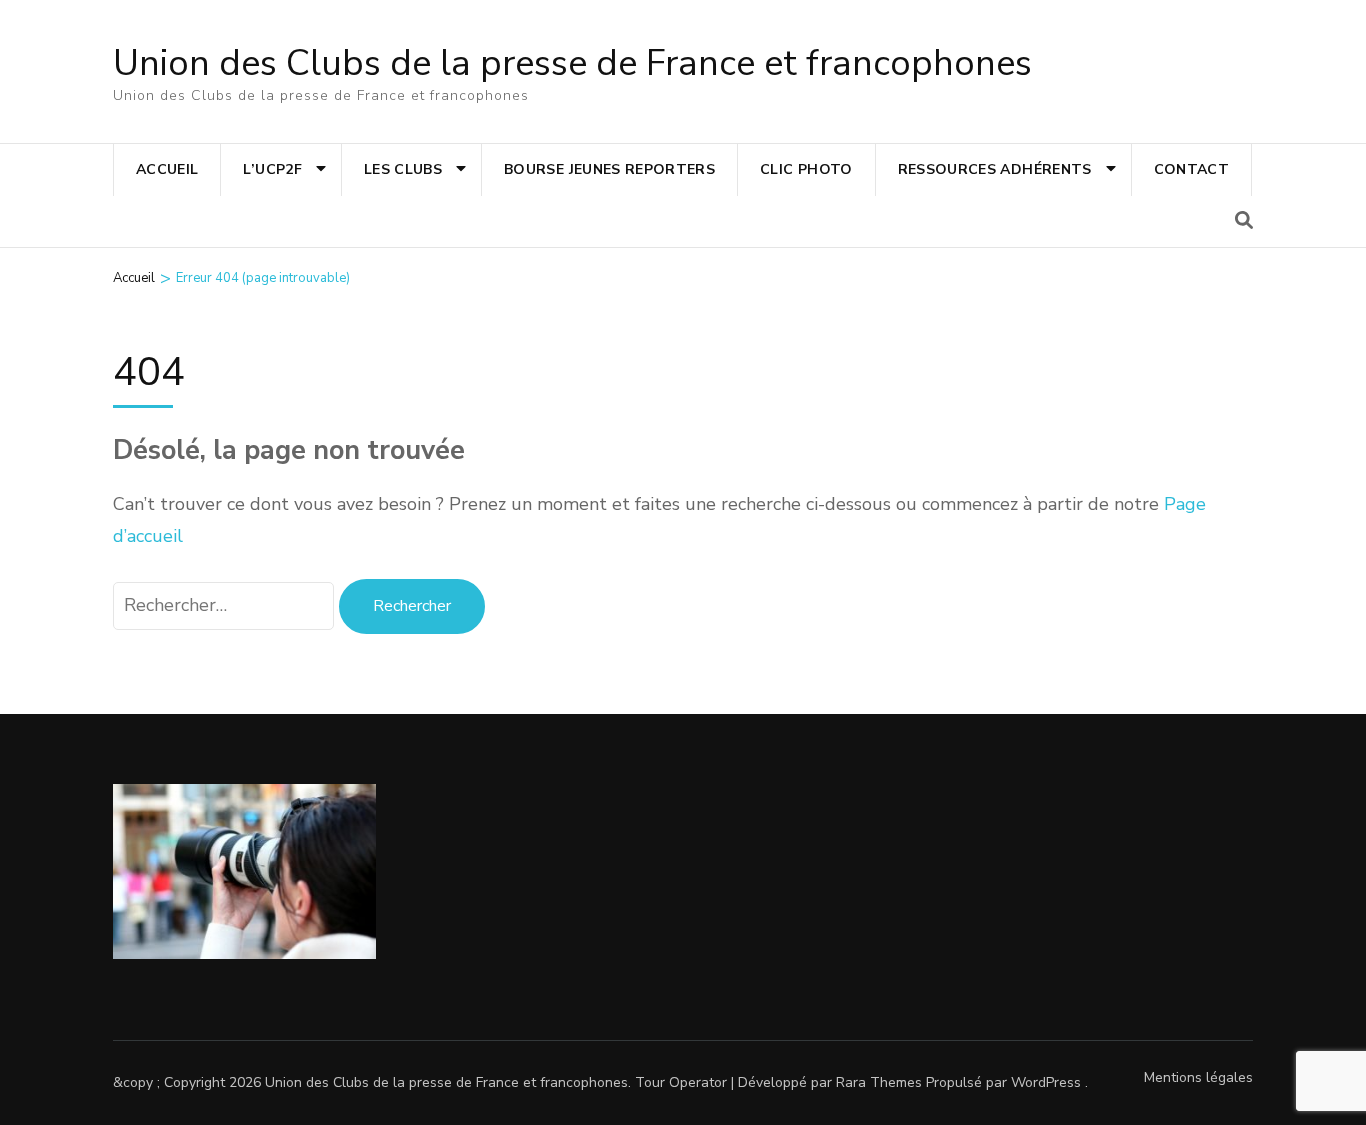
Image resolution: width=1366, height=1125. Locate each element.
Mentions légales (1198, 1077)
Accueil (167, 169)
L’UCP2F (272, 169)
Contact (1191, 169)
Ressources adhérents (995, 169)
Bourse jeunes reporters (609, 169)
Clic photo (806, 169)
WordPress (1046, 1082)
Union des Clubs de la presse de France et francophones (572, 63)
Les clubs (403, 169)
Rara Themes (879, 1082)
